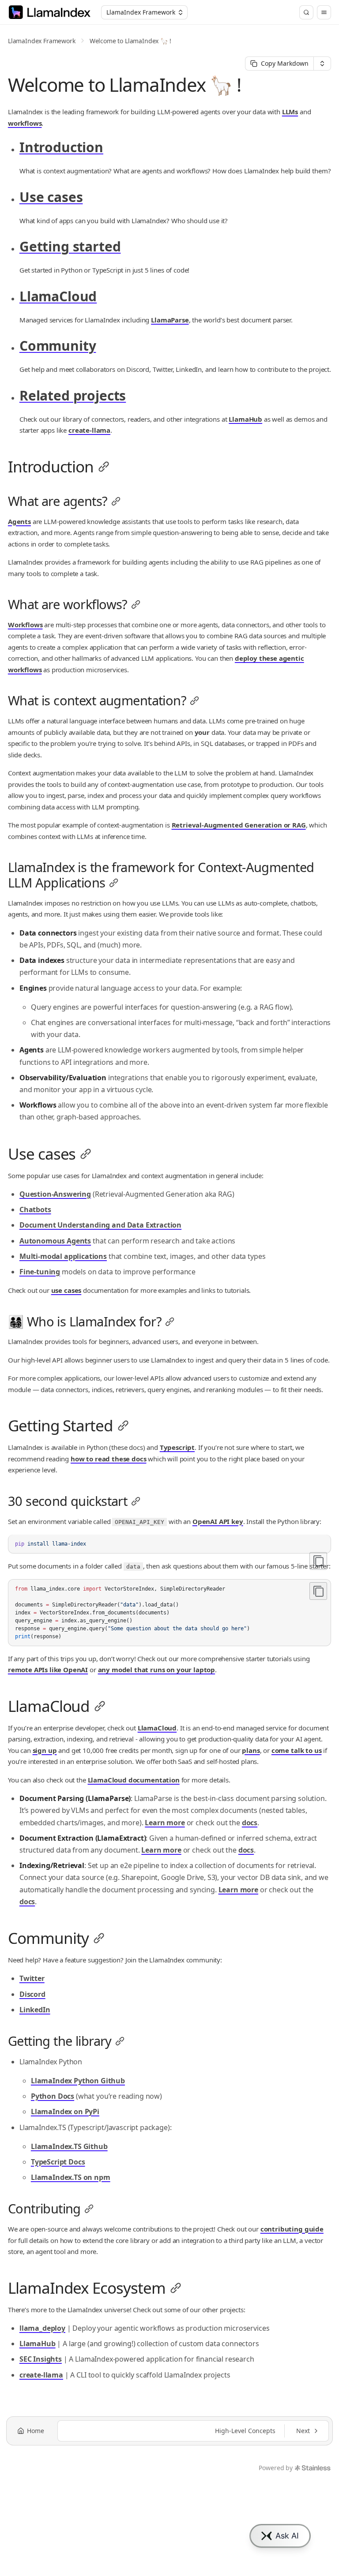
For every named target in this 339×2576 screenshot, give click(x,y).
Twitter (32, 1978)
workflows (25, 123)
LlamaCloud (58, 296)
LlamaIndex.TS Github (69, 2146)
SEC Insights (41, 2359)
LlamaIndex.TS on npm (71, 2177)
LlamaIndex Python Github (78, 2081)
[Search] (306, 12)
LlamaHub (245, 419)
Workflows (25, 625)
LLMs (290, 112)
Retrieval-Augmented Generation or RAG (239, 825)
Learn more (165, 1823)
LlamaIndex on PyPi (65, 2112)
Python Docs (53, 2096)
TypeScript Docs (58, 2162)
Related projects (73, 395)
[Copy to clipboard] (318, 1561)
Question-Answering (55, 1194)
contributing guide (292, 2229)
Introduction (61, 147)
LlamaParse (170, 320)
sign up (45, 1750)
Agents (19, 521)
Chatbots (35, 1209)
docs (250, 1823)
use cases (66, 1290)
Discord (32, 1994)
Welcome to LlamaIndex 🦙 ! (130, 41)
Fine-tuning (40, 1272)
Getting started (70, 246)
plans (251, 1750)
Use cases (51, 197)
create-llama (89, 430)
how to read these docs (108, 1459)
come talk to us (297, 1750)
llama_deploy (42, 2328)
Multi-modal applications (63, 1256)
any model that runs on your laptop (157, 1670)
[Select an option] (322, 64)
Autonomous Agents (55, 1241)
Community (58, 346)
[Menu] (324, 12)
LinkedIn (35, 2010)
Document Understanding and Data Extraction (100, 1225)
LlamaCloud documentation (134, 1780)
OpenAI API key (218, 1521)
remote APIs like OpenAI (48, 1670)
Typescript (177, 1447)
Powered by (275, 2468)
